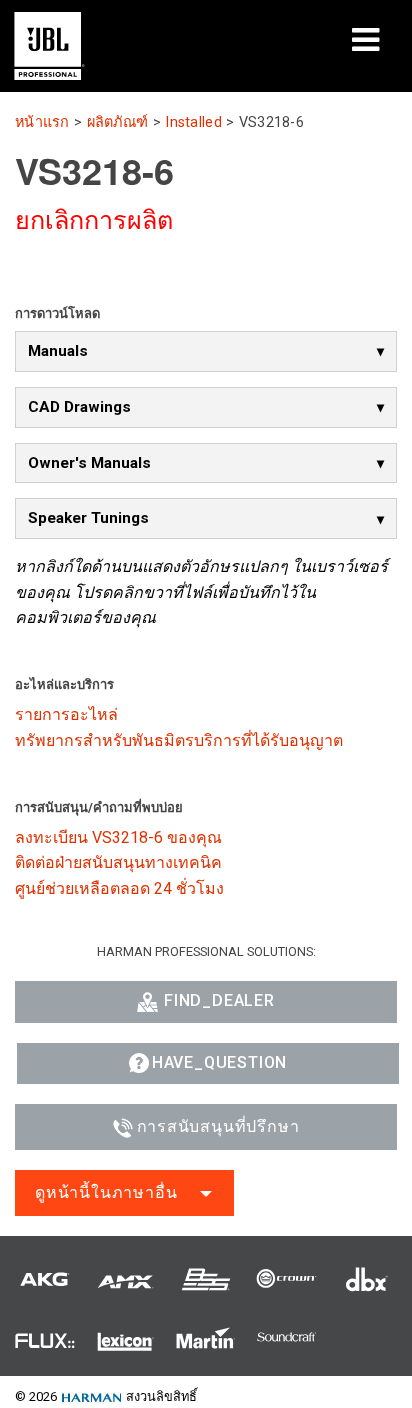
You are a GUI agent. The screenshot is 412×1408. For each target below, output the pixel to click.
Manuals (58, 351)
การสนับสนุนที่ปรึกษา (218, 1126)
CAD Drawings (79, 407)
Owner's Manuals (89, 463)
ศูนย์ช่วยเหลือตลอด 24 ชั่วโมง (119, 888)
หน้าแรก (42, 122)
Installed (193, 122)
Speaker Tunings (88, 518)
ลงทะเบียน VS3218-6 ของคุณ (118, 837)
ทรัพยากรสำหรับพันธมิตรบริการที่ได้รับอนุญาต (179, 740)
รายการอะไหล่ (66, 714)
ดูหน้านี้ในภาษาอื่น (106, 1192)
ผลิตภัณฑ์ (118, 122)
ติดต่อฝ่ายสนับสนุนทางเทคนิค (118, 862)
